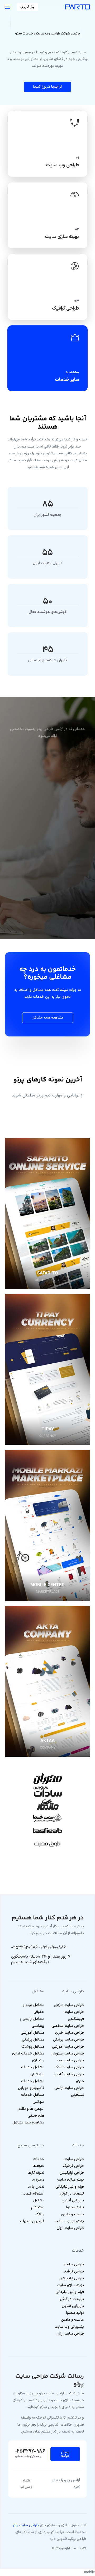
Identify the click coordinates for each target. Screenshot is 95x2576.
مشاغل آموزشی (33, 2033)
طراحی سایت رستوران (68, 2054)
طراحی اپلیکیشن (72, 2173)
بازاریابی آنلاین (73, 2200)
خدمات (39, 2159)
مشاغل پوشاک (33, 2047)
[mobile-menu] (8, 7)
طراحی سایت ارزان (70, 2228)
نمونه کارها (36, 2173)
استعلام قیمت (34, 2194)
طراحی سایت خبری (70, 2033)
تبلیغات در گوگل (72, 2194)
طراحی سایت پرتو (26, 2525)
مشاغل (39, 2200)
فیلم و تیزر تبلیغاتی (70, 2187)
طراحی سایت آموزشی (68, 2047)
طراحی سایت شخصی (68, 2026)
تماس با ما (36, 2187)
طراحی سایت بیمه (70, 2060)
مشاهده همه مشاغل (28, 2123)
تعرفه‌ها (39, 2166)
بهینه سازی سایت (71, 2180)
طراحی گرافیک (73, 2166)
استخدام (38, 2207)
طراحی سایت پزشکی (68, 2040)
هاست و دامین (72, 2214)
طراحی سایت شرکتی (69, 2005)
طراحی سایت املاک (69, 2067)
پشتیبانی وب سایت (69, 2221)
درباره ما (38, 2180)
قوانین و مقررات (32, 2221)
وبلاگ (40, 2214)
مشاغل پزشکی (33, 2040)
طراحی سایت (74, 2159)
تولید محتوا (75, 2207)
